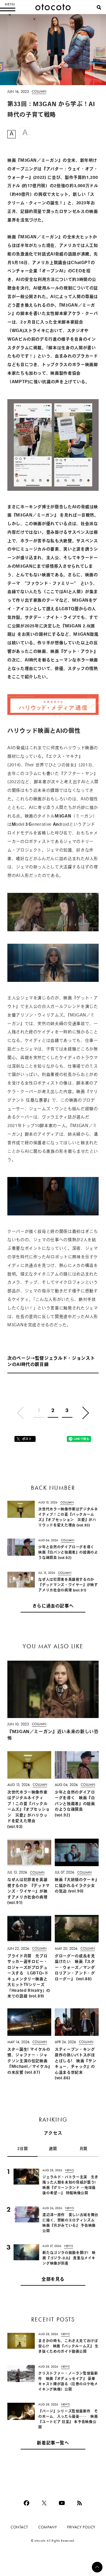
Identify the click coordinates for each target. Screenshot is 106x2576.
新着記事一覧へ (53, 2443)
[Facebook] (26, 2503)
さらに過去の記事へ (53, 1606)
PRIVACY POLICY (81, 2527)
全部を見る (53, 2280)
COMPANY (48, 2527)
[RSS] (79, 2503)
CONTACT (19, 2527)
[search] (99, 7)
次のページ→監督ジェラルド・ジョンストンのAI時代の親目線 (51, 1362)
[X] (44, 2503)
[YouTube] (62, 2503)
